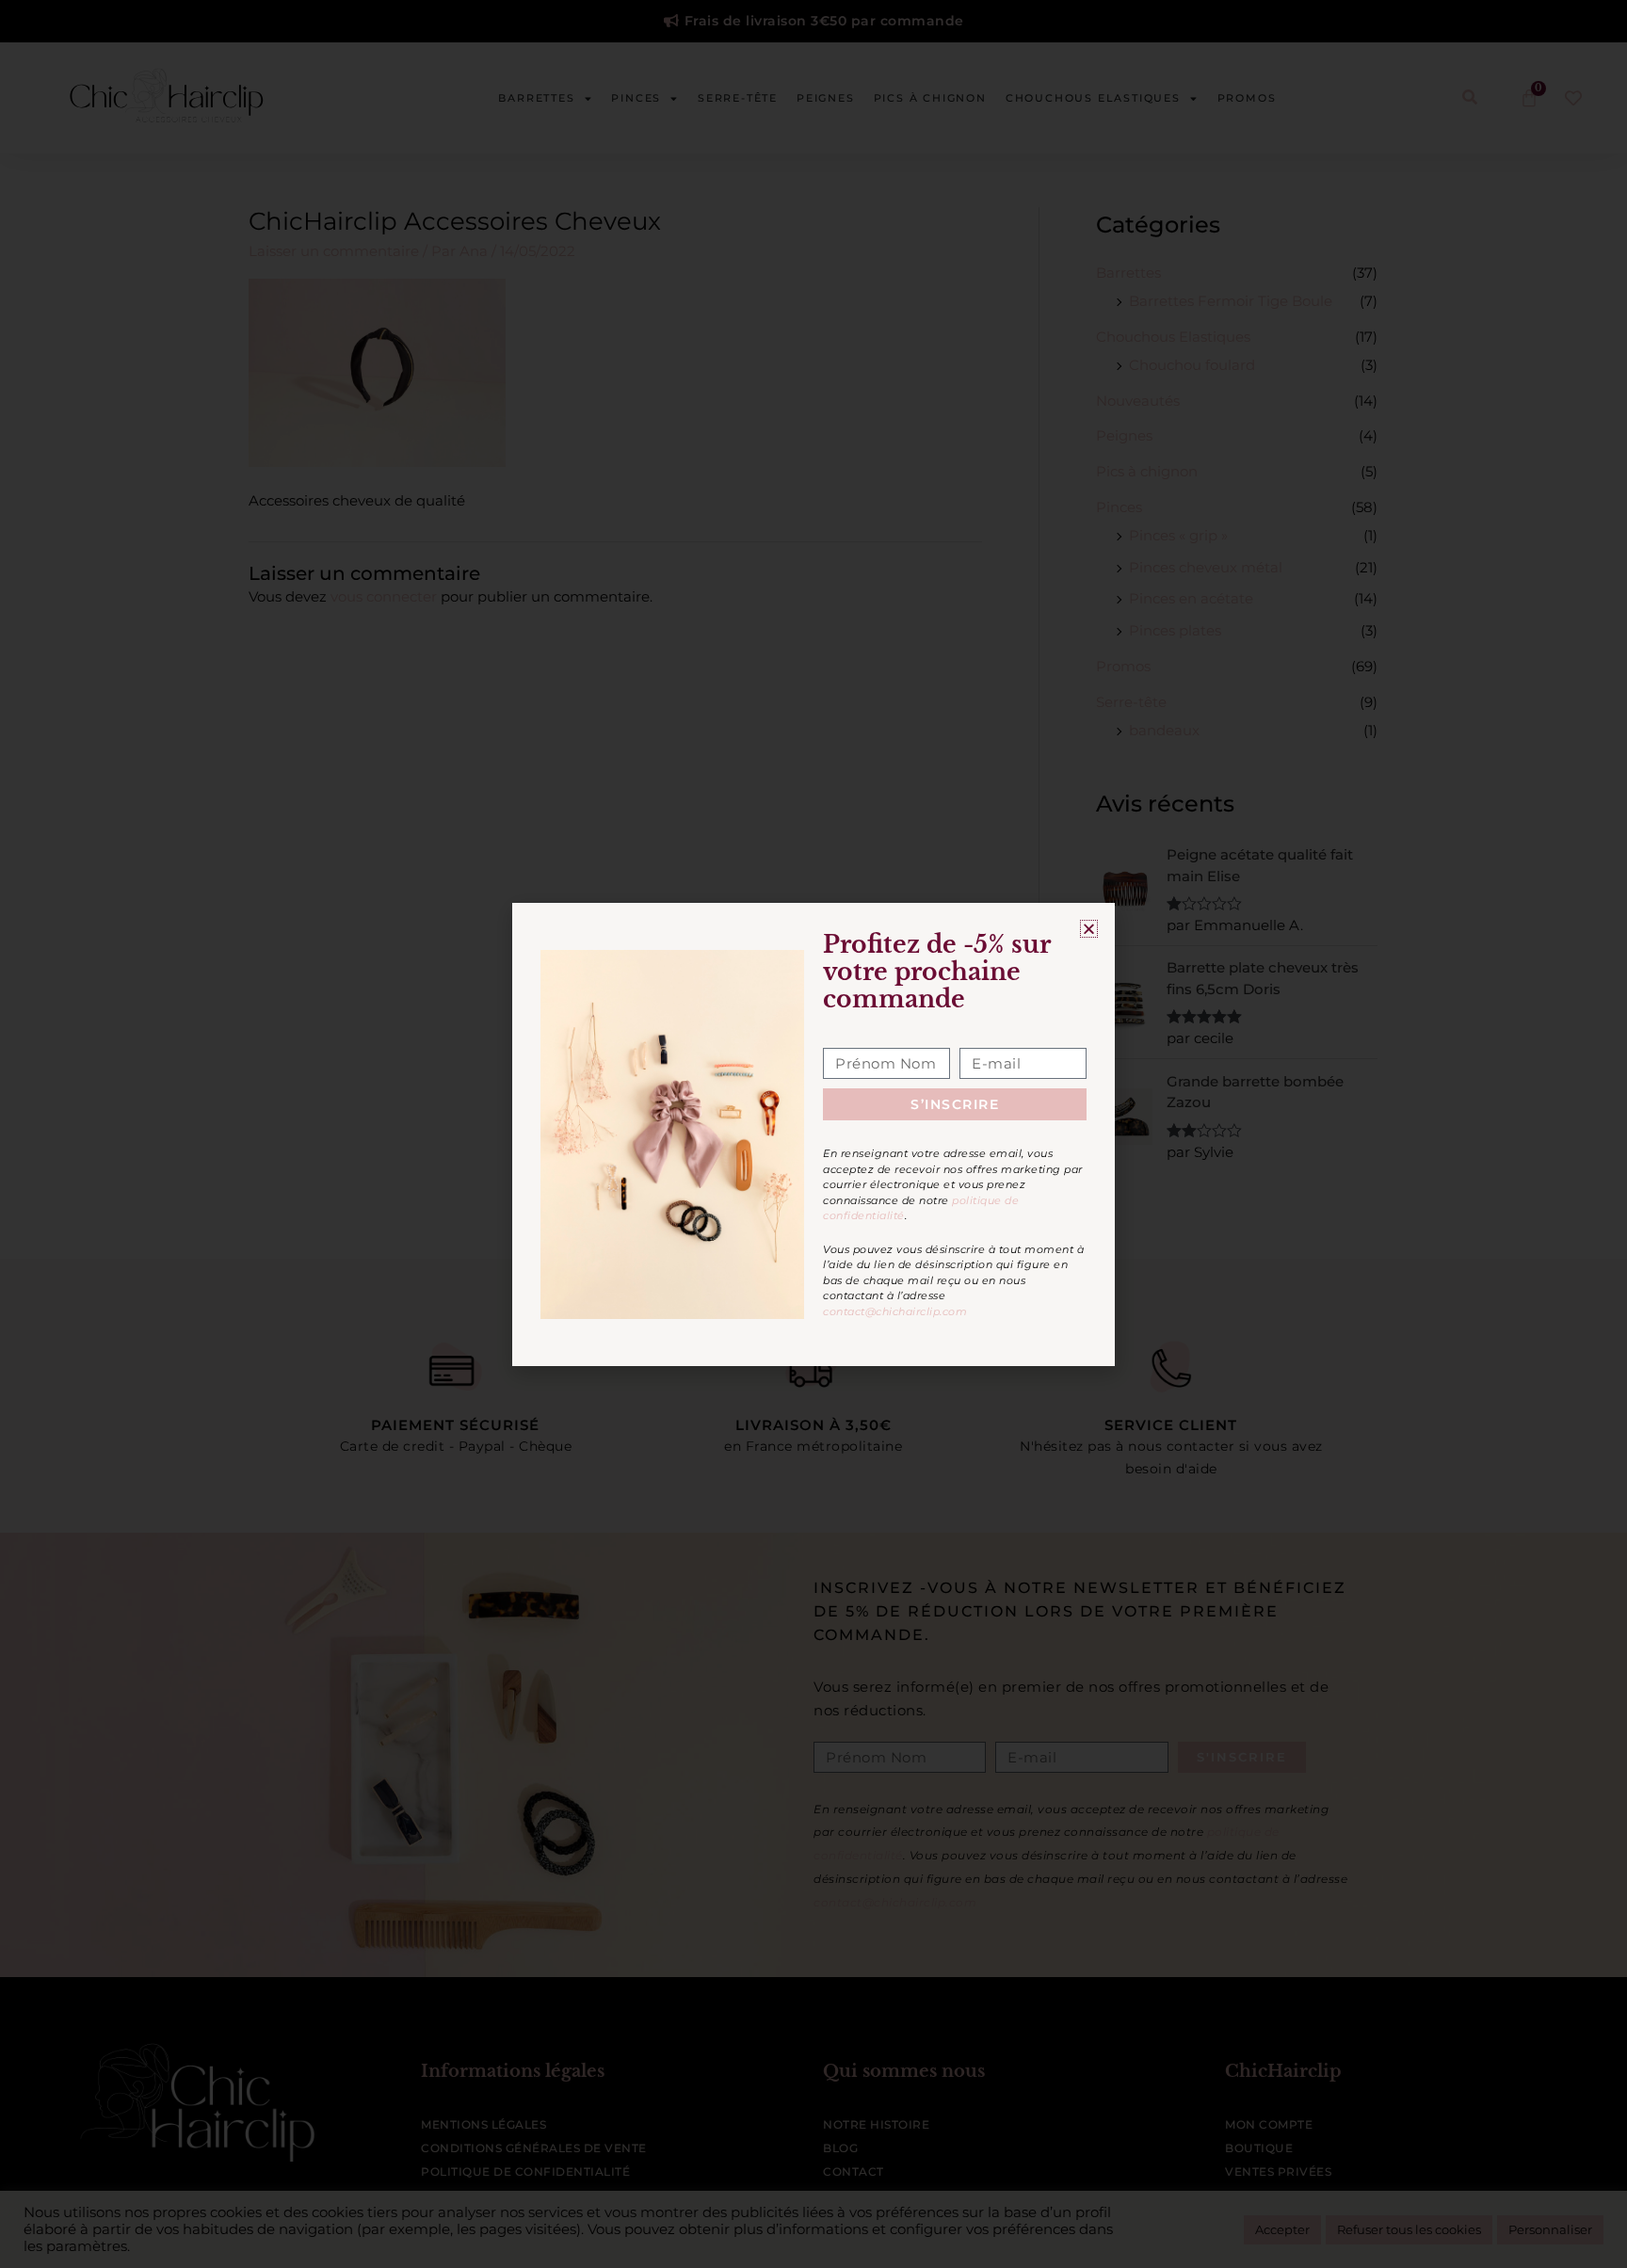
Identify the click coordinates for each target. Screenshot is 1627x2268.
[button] (1089, 929)
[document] (813, 1134)
